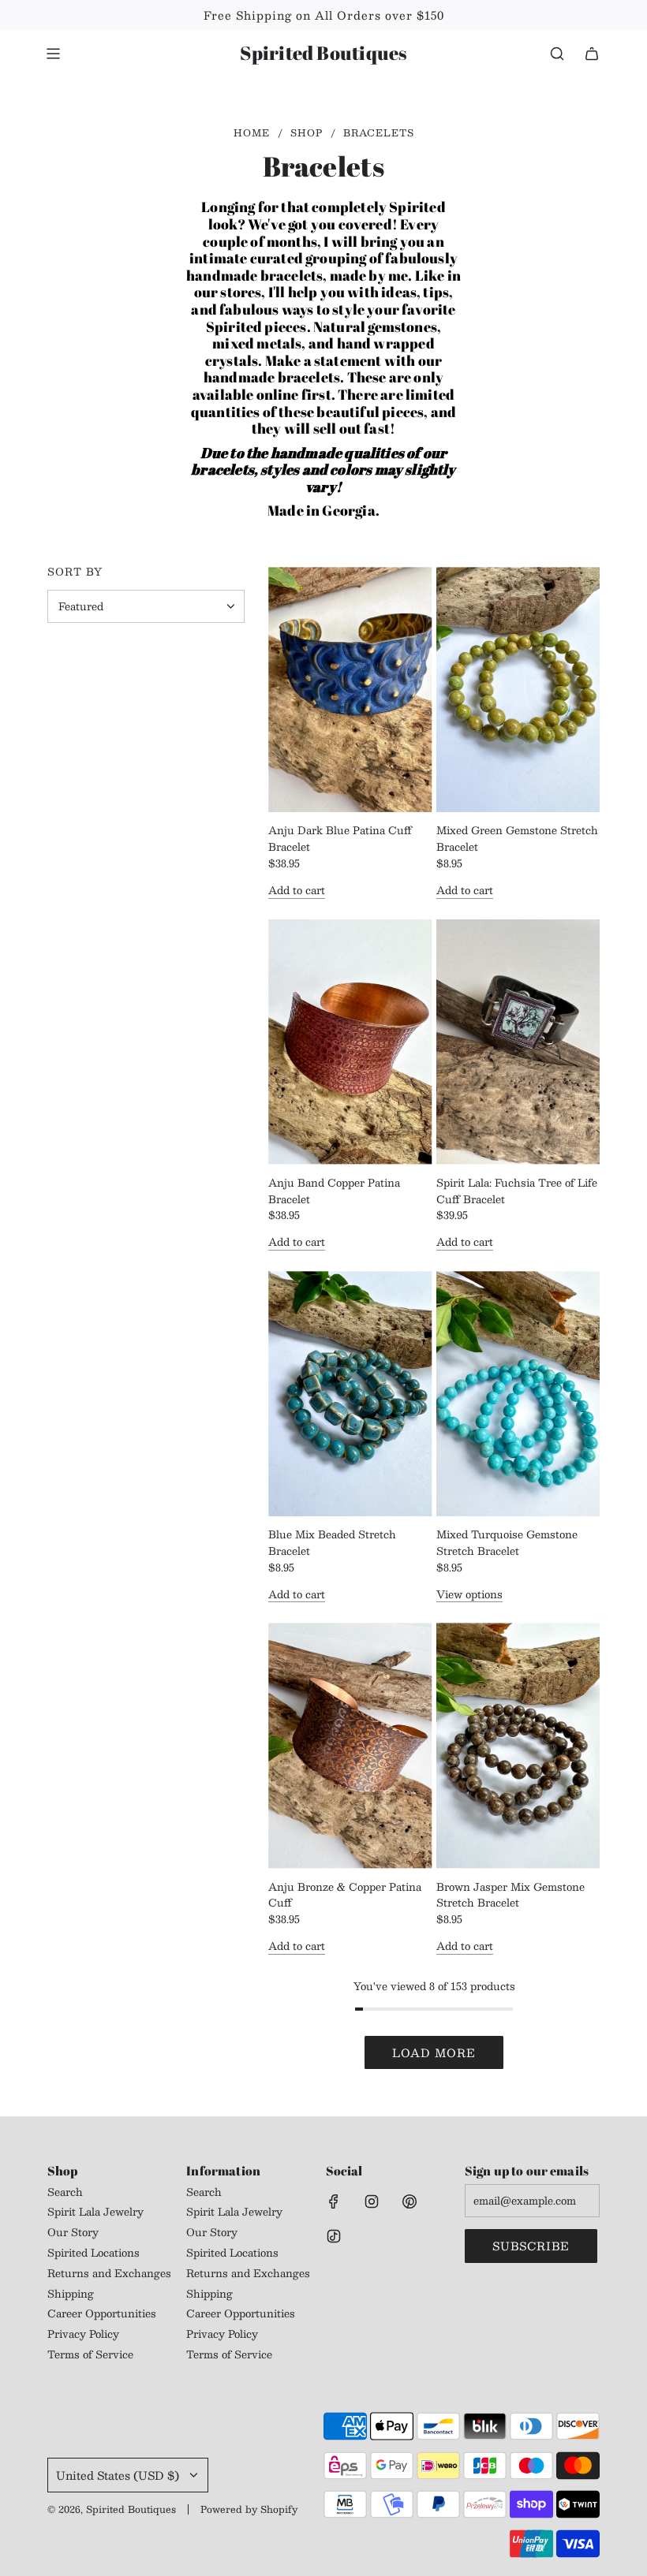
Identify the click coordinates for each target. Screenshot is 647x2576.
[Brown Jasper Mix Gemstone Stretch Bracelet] (518, 1745)
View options (469, 1595)
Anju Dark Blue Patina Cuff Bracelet (340, 839)
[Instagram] (372, 2201)
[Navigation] (53, 54)
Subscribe (531, 2246)
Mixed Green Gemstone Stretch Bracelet (517, 839)
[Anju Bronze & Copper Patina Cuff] (350, 1745)
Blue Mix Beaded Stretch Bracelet (332, 1543)
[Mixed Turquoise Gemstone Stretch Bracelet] (518, 1394)
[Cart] (592, 54)
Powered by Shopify (249, 2509)
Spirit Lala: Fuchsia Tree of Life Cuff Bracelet (517, 1191)
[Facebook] (334, 2201)
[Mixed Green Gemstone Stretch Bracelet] (518, 690)
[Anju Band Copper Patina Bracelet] (350, 1042)
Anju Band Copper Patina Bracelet (334, 1191)
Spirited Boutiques (323, 53)
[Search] (557, 54)
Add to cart (297, 891)
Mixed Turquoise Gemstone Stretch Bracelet (507, 1543)
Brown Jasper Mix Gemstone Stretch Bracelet (510, 1896)
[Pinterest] (410, 2201)
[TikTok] (334, 2236)
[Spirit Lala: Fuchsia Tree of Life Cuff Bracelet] (518, 1042)
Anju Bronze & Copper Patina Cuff (345, 1896)
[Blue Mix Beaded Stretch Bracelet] (350, 1394)
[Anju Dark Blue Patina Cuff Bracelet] (350, 690)
